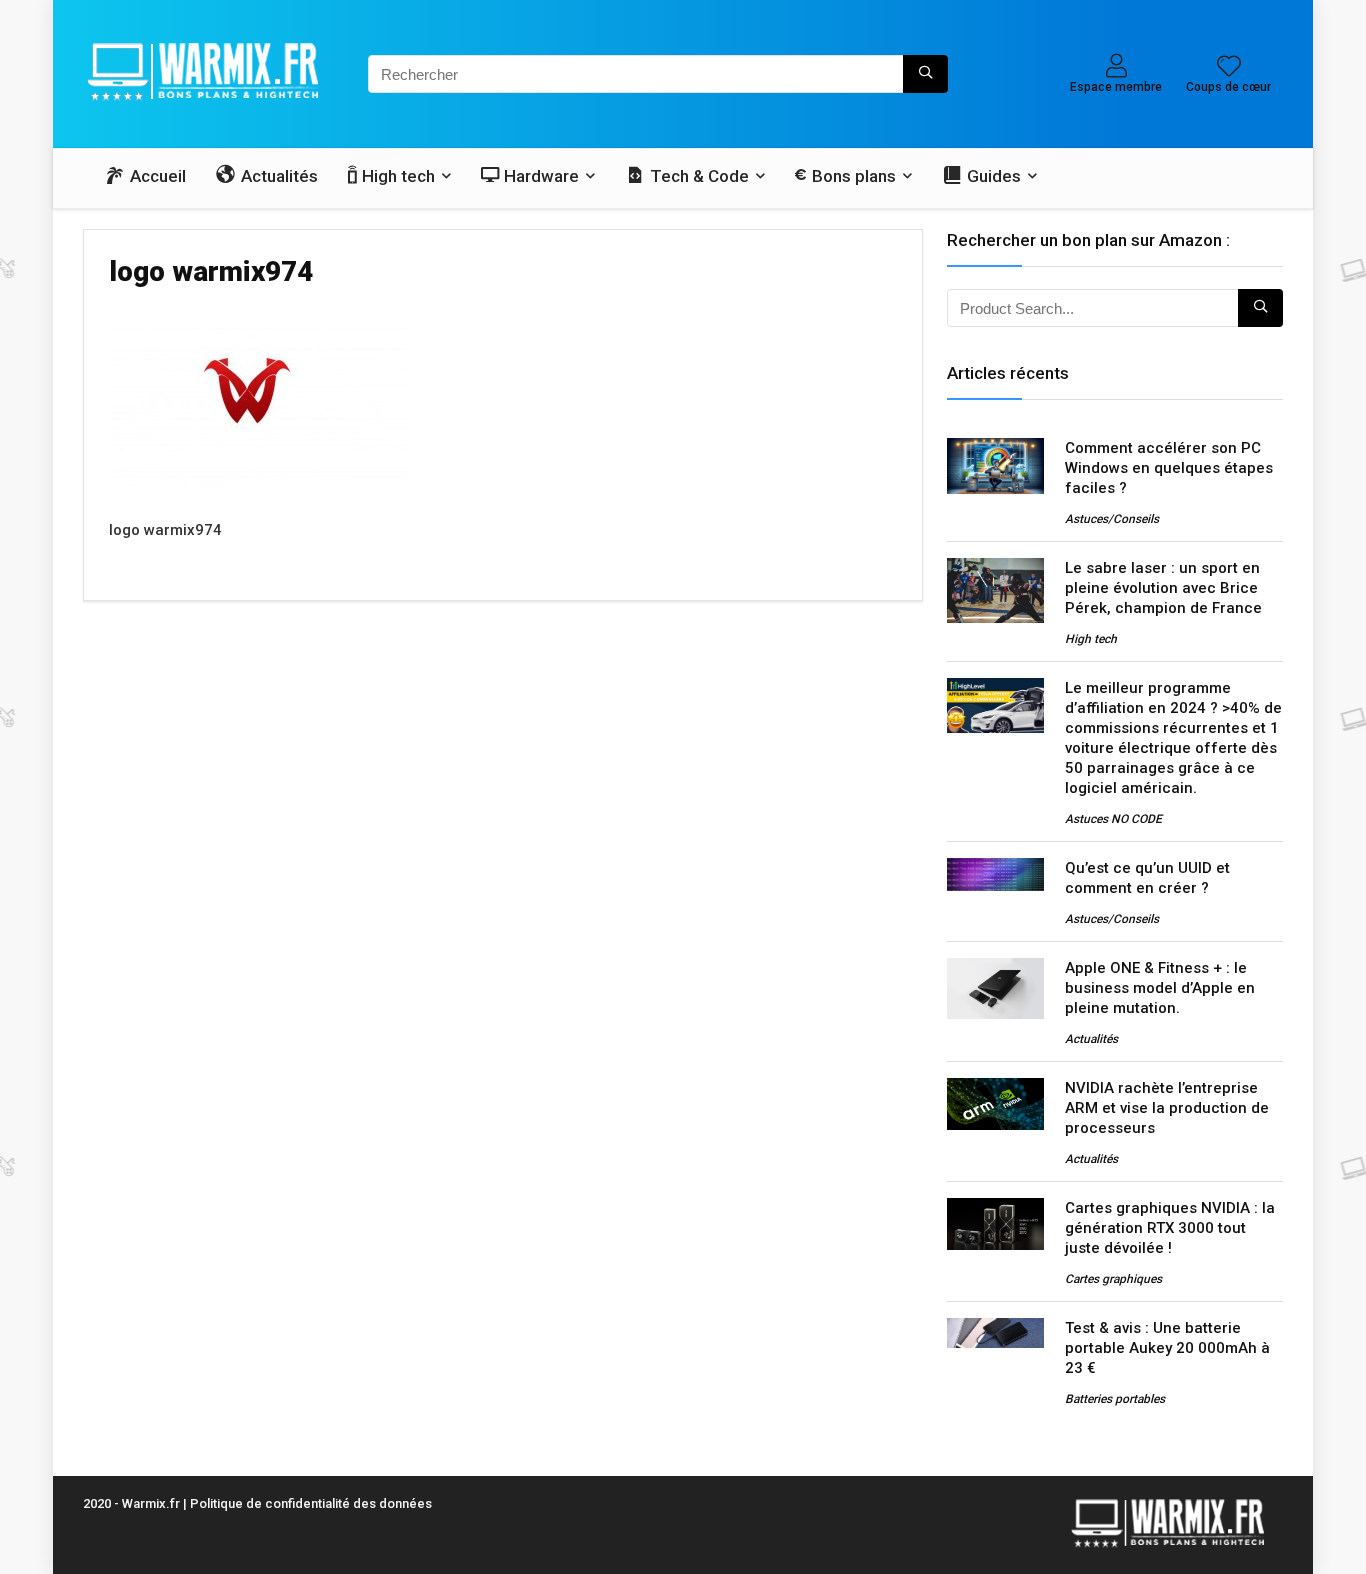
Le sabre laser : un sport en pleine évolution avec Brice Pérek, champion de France (1163, 588)
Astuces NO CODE (1113, 819)
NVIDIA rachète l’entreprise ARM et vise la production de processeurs (1167, 1108)
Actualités (1091, 1039)
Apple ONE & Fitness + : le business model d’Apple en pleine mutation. (1160, 988)
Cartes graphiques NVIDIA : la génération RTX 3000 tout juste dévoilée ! (1170, 1228)
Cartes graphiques (1113, 1279)
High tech (1091, 639)
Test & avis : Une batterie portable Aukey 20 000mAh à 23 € (1167, 1348)
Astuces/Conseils (1112, 519)
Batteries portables (1115, 1399)
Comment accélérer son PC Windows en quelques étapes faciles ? (1169, 468)
